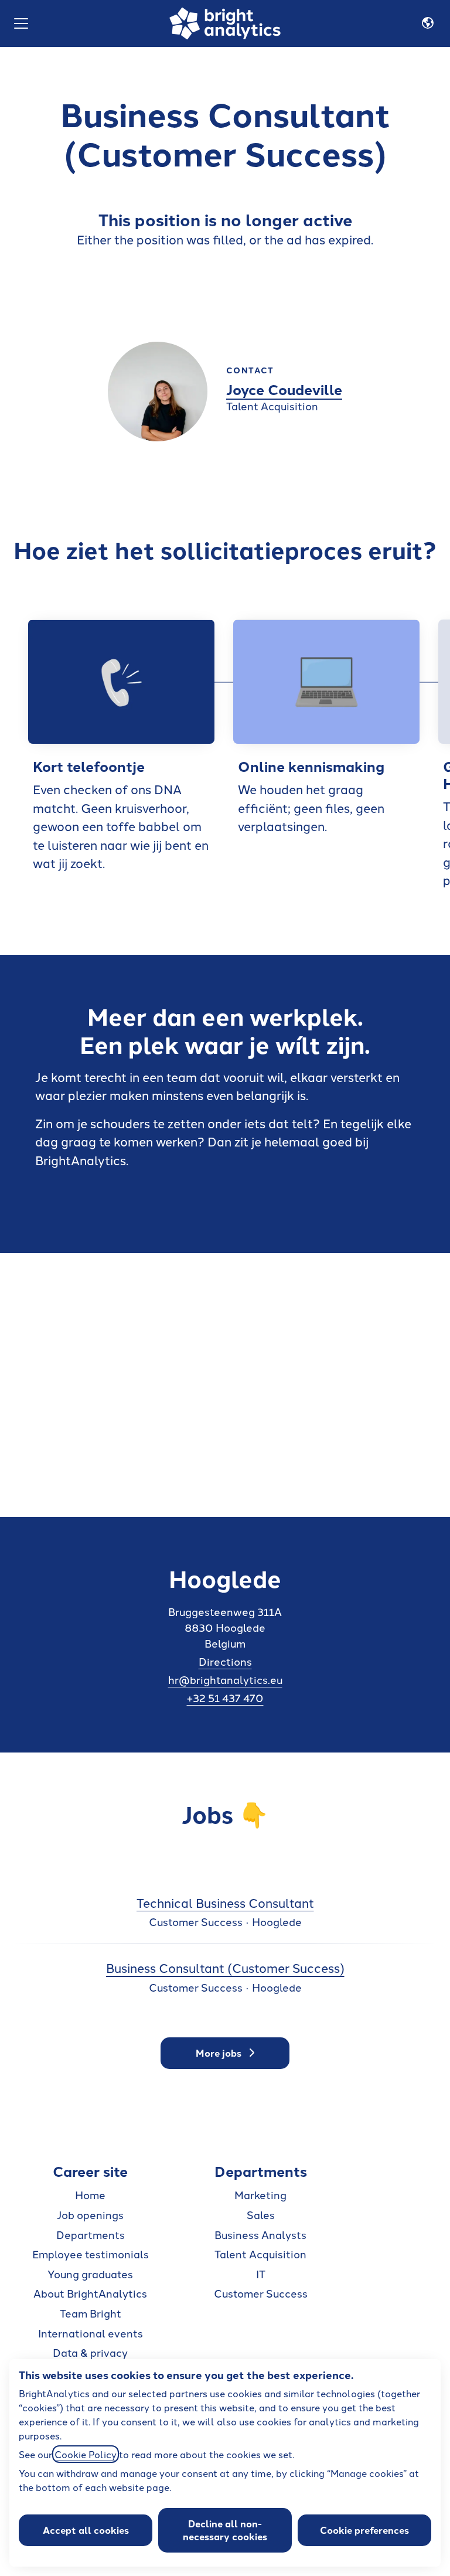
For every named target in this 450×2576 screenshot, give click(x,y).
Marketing (260, 2194)
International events (91, 2333)
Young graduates (90, 2274)
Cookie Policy (86, 2454)
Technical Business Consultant (225, 1902)
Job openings (90, 2214)
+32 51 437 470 (225, 1697)
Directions (225, 1661)
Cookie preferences (364, 2530)
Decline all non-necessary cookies (225, 2530)
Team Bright (91, 2313)
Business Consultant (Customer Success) (225, 1967)
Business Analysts (260, 2234)
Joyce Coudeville (284, 389)
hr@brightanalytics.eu (225, 1679)
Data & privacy (90, 2352)
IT (261, 2274)
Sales (261, 2214)
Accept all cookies (86, 2530)
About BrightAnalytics (90, 2293)
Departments (91, 2234)
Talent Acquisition (260, 2254)
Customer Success (261, 2293)
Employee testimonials (91, 2254)
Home (90, 2194)
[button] (428, 23)
